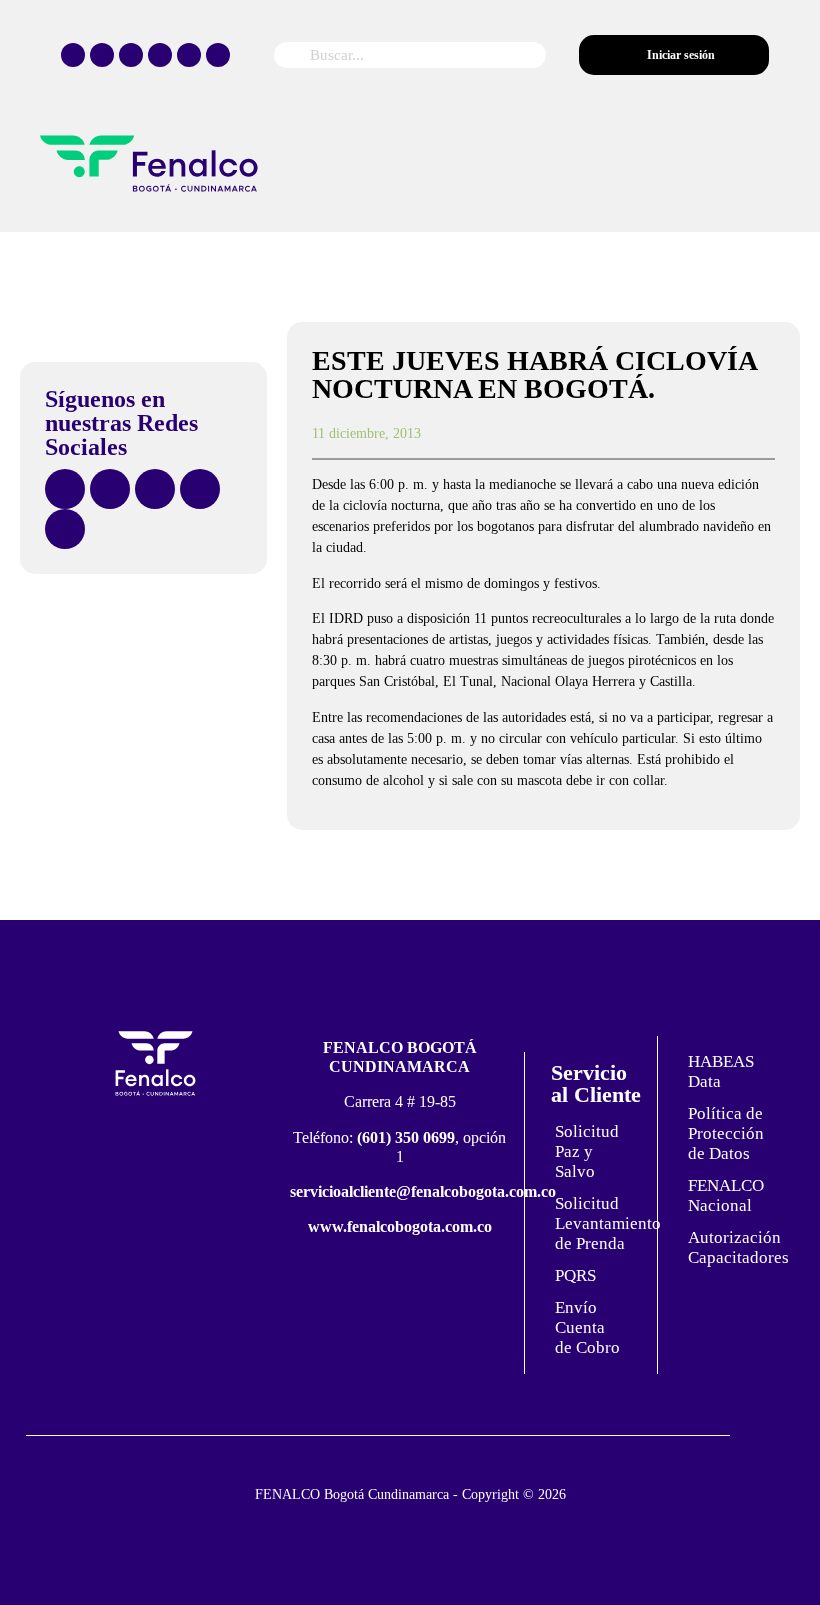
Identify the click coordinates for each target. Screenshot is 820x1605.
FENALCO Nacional (726, 1195)
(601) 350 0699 (406, 1137)
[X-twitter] (102, 55)
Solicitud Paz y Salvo (587, 1151)
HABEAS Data (721, 1071)
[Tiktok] (160, 55)
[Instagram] (131, 55)
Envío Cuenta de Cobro (587, 1327)
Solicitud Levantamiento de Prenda (598, 1223)
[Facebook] (73, 55)
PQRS (575, 1275)
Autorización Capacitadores (731, 1247)
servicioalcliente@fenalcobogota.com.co (423, 1191)
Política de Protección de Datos (726, 1133)
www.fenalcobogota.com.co (400, 1226)
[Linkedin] (218, 55)
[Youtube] (189, 55)
